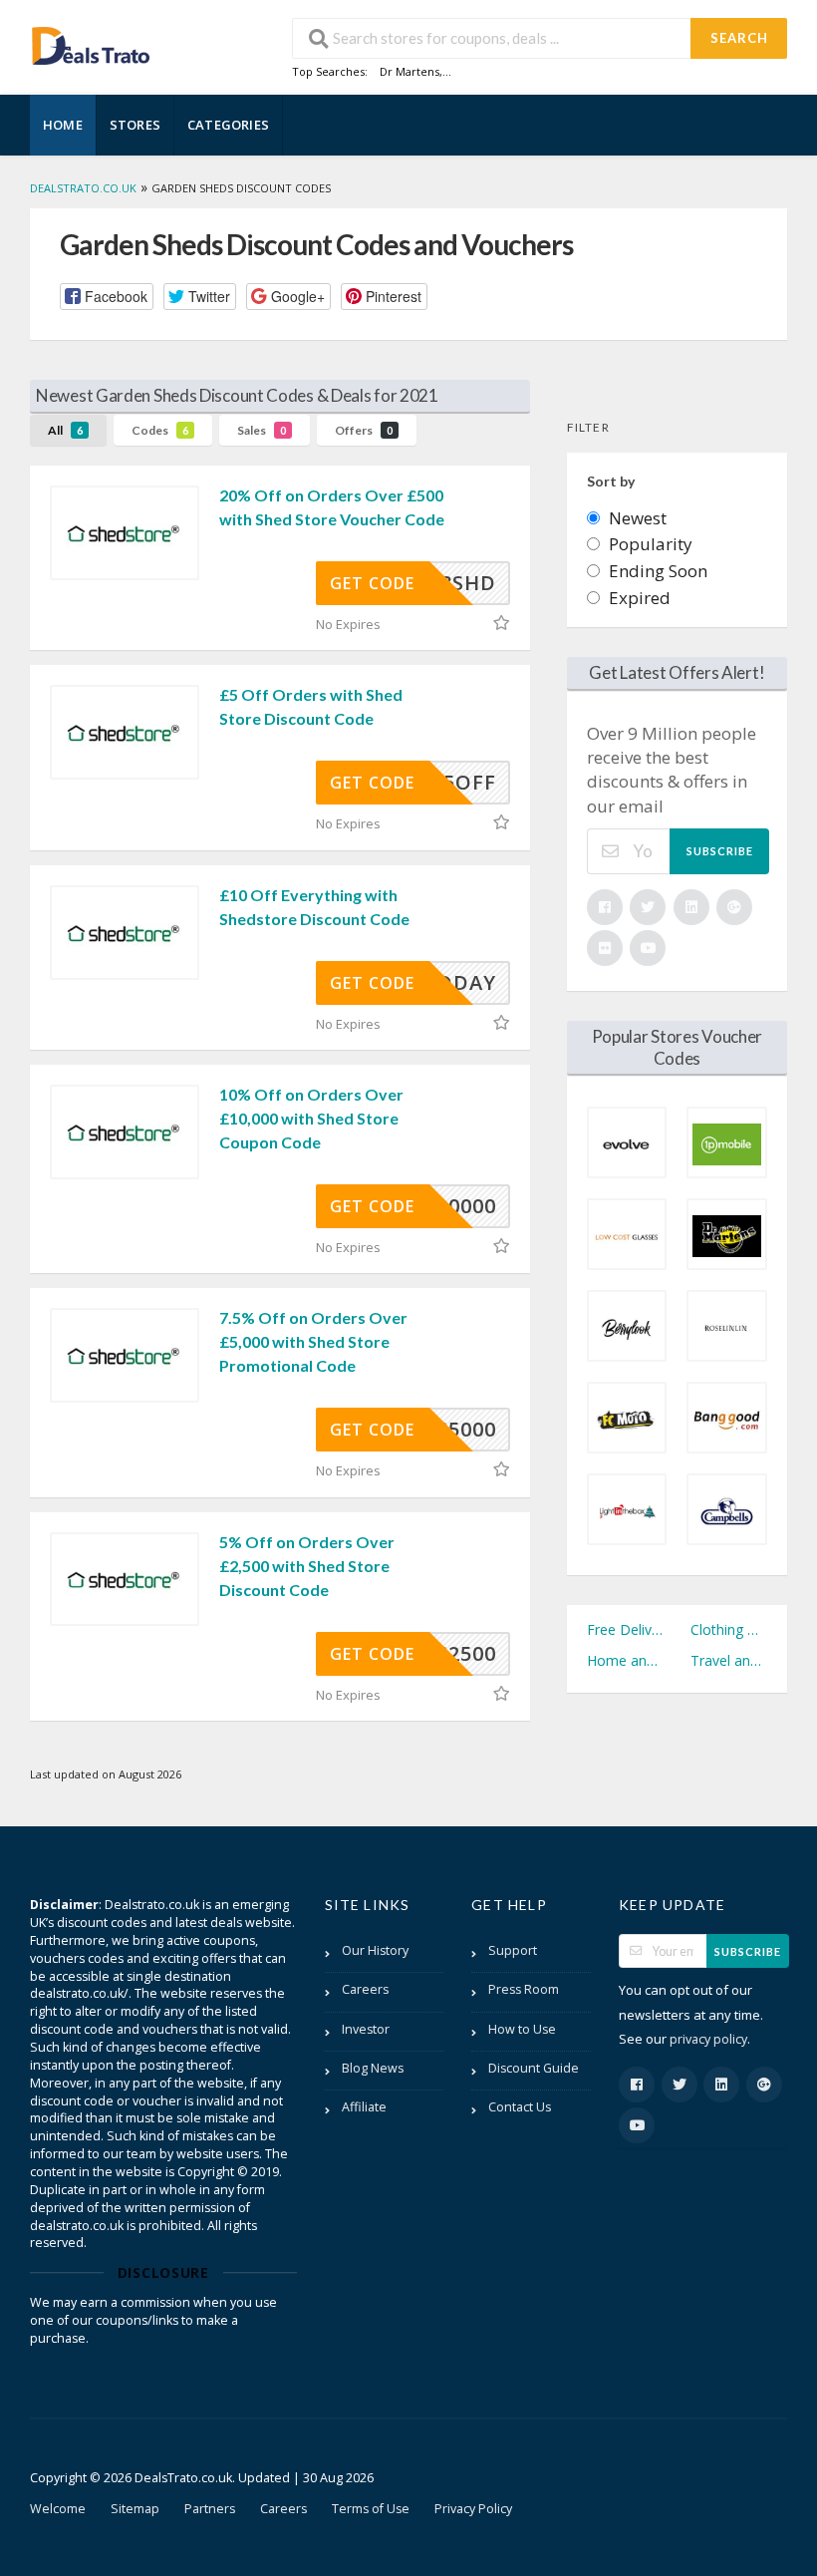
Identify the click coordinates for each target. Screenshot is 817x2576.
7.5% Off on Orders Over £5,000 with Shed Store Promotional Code (313, 1341)
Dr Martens (409, 71)
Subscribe (720, 851)
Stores (135, 125)
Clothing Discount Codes (729, 1629)
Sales (262, 430)
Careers (365, 1989)
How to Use (522, 2029)
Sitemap (135, 2509)
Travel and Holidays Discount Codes (729, 1660)
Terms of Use (371, 2509)
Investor (366, 2029)
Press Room (524, 1989)
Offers (364, 430)
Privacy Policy (473, 2509)
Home (63, 125)
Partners (210, 2509)
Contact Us (520, 2107)
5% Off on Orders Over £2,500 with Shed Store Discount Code (307, 1566)
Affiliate (364, 2107)
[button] (107, 297)
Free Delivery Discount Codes (625, 1629)
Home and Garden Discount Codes (625, 1660)
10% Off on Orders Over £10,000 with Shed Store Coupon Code (311, 1118)
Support (513, 1950)
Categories (228, 125)
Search (739, 38)
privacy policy (708, 2039)
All (65, 430)
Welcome (58, 2509)
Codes (160, 430)
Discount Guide (534, 2068)
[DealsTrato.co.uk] (91, 43)
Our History (375, 1950)
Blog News (373, 2068)
